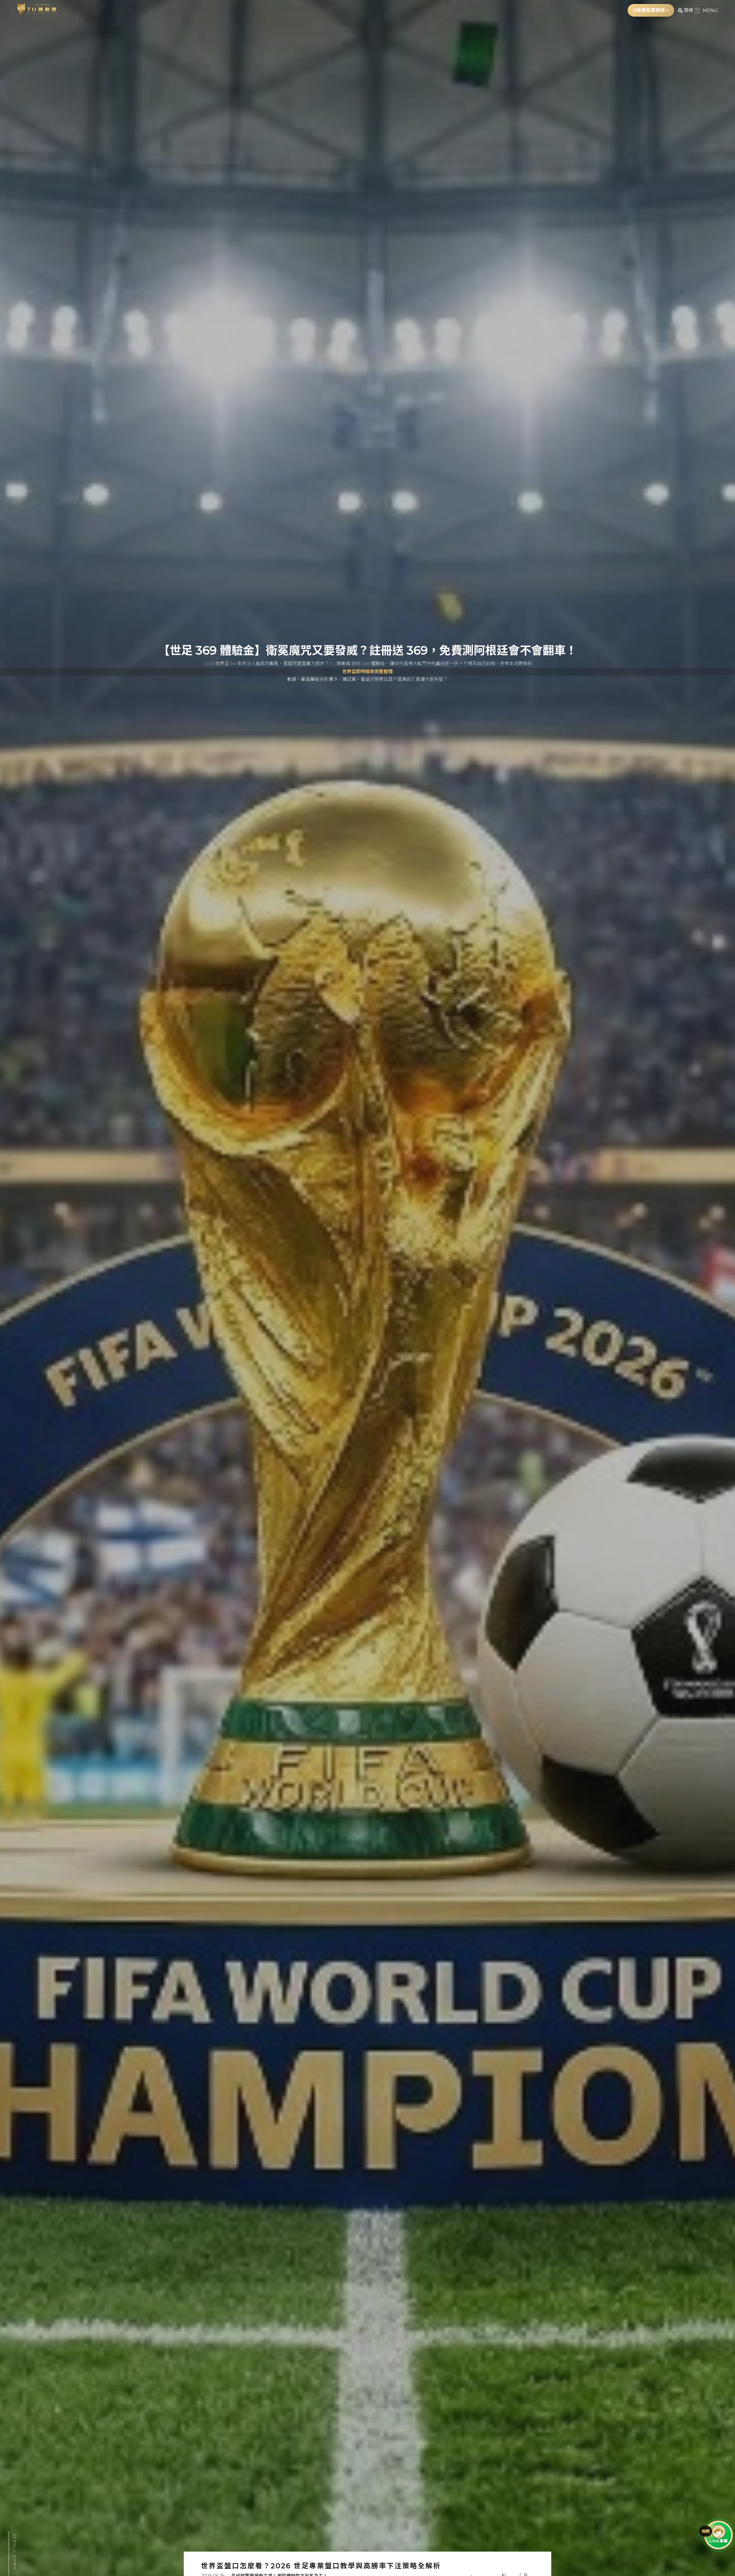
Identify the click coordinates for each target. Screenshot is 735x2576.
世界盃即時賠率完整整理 (367, 672)
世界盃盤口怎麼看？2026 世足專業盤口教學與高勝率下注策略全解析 (321, 2566)
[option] (367, 1288)
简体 (688, 10)
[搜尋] (680, 10)
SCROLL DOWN (15, 2552)
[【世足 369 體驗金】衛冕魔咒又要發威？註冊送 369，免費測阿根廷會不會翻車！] (367, 1288)
